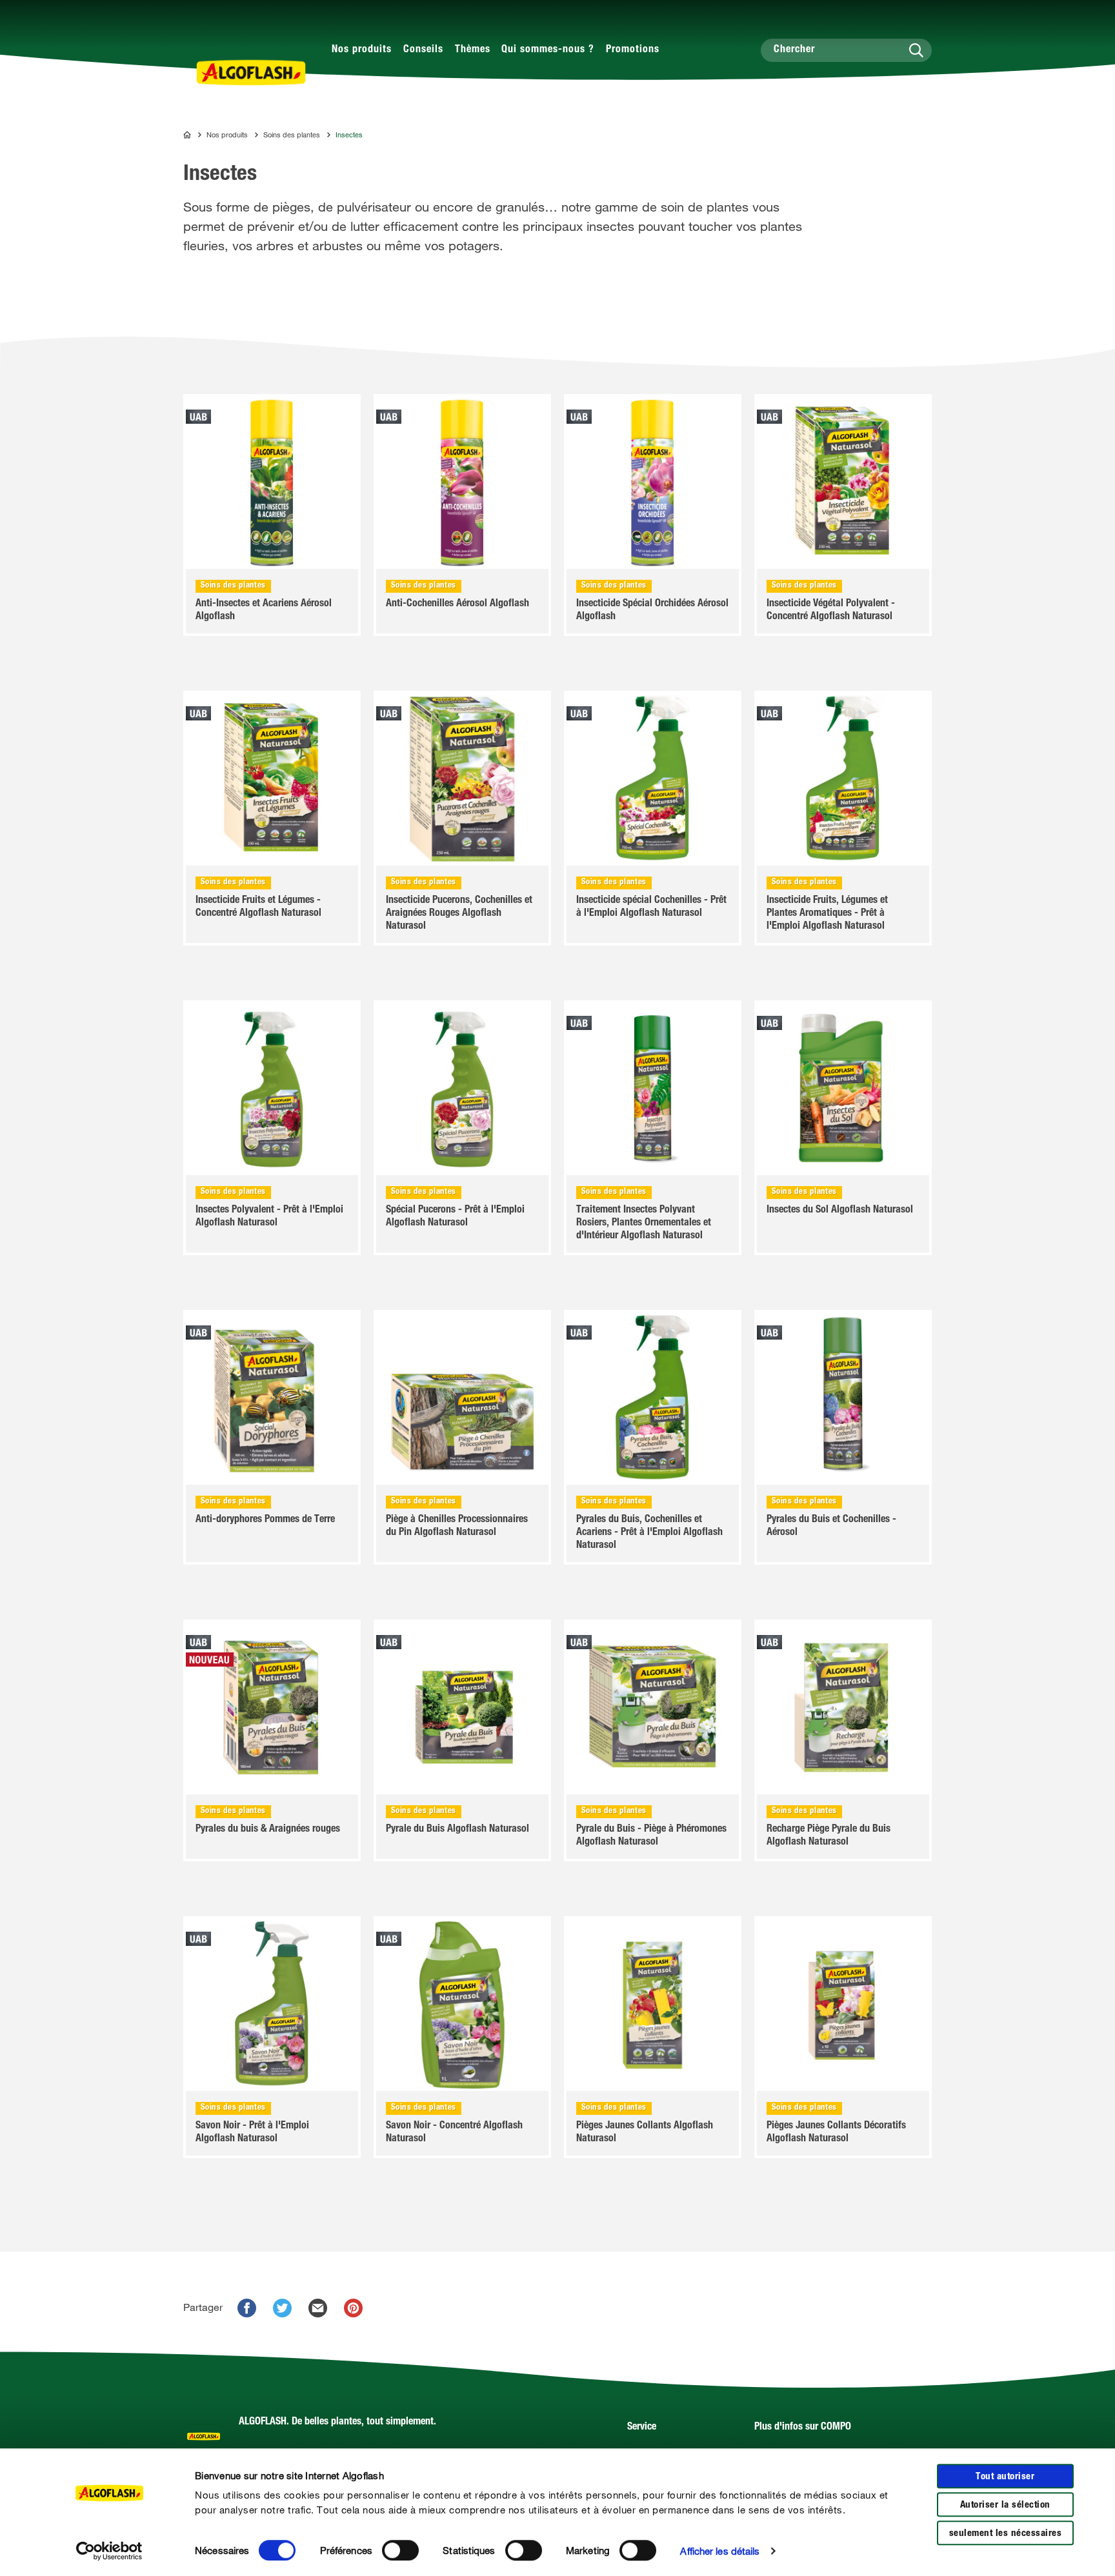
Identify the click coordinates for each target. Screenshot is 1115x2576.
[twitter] (282, 2308)
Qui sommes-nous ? (548, 50)
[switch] (400, 2550)
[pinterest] (353, 2308)
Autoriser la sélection (1005, 2505)
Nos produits (362, 50)
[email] (318, 2308)
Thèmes (473, 50)
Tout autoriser (1005, 2477)
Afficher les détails (720, 2551)
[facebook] (247, 2308)
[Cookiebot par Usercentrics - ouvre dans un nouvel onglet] (109, 2551)
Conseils (423, 50)
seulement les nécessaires (1006, 2534)
